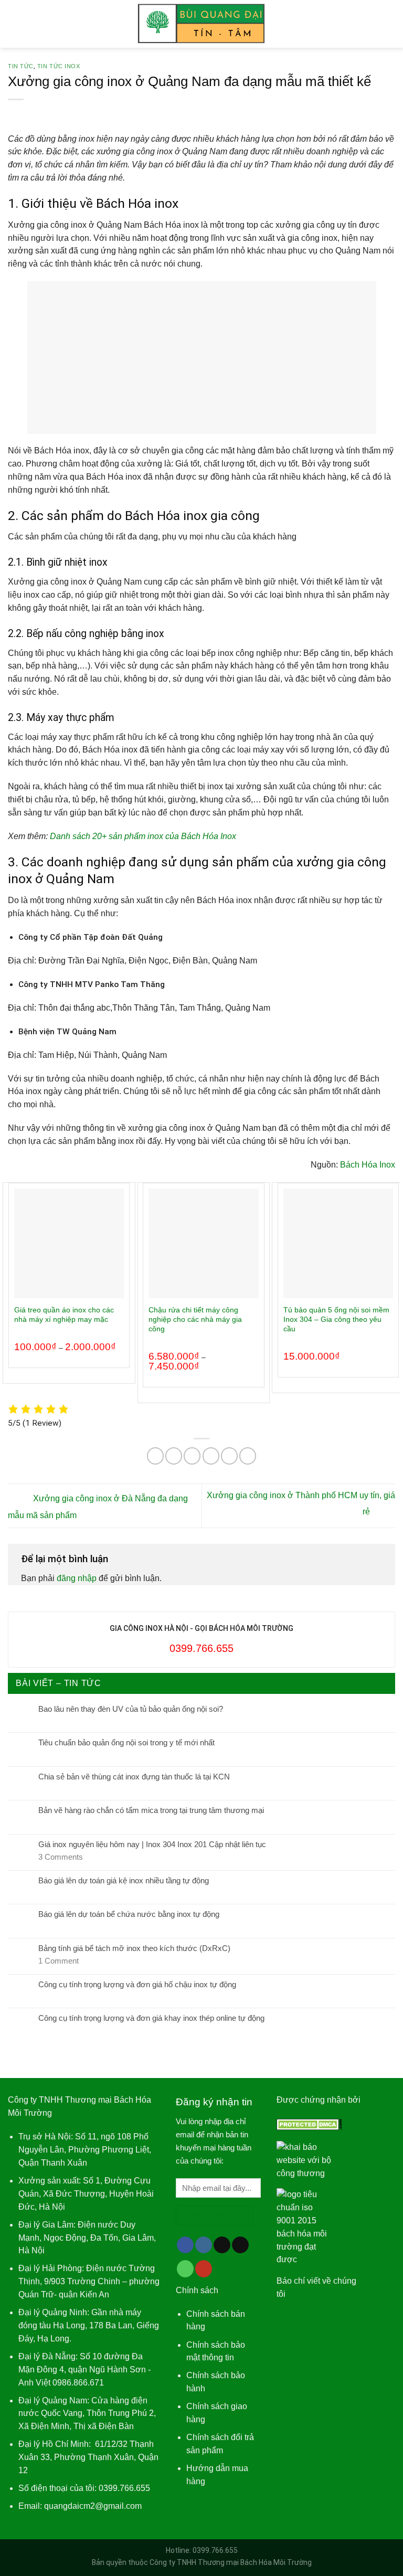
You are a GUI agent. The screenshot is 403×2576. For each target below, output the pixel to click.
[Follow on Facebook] (185, 2245)
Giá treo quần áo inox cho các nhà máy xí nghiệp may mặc (64, 1314)
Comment (59, 1961)
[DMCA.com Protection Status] (309, 2123)
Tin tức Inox (59, 66)
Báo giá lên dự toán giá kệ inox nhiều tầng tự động (124, 1880)
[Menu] (14, 24)
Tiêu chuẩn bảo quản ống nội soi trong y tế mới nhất (126, 1742)
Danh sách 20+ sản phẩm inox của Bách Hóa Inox (144, 836)
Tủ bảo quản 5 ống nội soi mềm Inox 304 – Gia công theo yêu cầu (336, 1319)
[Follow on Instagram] (204, 2245)
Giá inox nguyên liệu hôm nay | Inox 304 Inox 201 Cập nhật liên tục (152, 1844)
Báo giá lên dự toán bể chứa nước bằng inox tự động (129, 1914)
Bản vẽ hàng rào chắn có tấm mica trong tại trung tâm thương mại (151, 1810)
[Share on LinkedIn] (248, 1456)
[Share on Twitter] (192, 1456)
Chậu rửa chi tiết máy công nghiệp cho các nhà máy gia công (195, 1319)
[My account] (372, 24)
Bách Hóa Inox (368, 1165)
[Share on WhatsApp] (155, 1456)
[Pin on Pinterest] (229, 1456)
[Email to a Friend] (211, 1456)
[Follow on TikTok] (222, 2245)
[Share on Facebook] (174, 1456)
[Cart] (390, 24)
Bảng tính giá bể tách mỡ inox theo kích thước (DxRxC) (134, 1948)
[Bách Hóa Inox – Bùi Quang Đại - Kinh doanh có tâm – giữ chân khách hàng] (202, 24)
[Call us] (185, 2269)
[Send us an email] (240, 2245)
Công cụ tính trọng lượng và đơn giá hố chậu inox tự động (137, 1984)
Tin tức (21, 66)
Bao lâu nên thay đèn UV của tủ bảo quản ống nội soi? (131, 1709)
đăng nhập (77, 1578)
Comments (61, 1857)
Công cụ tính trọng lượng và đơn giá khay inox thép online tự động (151, 2018)
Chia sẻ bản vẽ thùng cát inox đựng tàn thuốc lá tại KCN (134, 1777)
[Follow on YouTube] (204, 2269)
